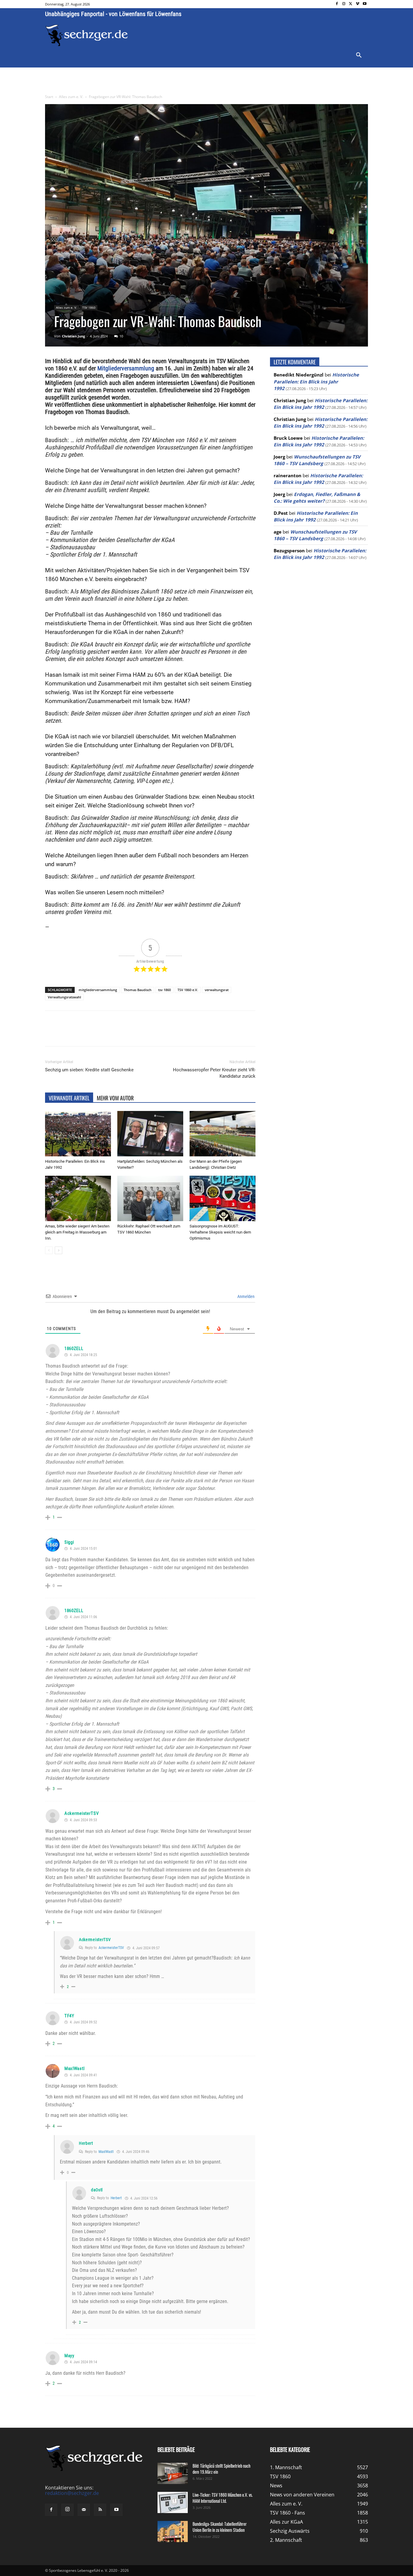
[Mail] (84, 2510)
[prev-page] (49, 1250)
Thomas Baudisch (138, 990)
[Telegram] (144, 1034)
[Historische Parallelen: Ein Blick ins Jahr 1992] (78, 1134)
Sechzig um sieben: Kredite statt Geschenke (89, 1070)
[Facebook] (337, 4)
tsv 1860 (164, 990)
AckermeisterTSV (82, 1813)
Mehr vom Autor (115, 1098)
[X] (351, 4)
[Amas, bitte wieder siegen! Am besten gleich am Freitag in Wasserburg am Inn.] (78, 1198)
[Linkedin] (130, 1034)
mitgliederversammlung (98, 990)
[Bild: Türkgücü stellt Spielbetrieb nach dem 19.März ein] (173, 2473)
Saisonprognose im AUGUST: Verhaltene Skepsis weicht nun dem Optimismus (220, 1232)
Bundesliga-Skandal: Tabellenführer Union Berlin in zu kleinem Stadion (220, 2527)
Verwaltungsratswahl (64, 997)
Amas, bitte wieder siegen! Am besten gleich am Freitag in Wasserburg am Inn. (77, 1232)
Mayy (69, 2356)
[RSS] (100, 2510)
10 (121, 336)
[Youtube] (364, 4)
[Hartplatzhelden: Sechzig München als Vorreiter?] (150, 1134)
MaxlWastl (74, 2068)
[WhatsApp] (116, 1034)
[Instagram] (344, 4)
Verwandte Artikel (69, 1098)
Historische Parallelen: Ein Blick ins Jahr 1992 (316, 381)
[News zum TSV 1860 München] (87, 35)
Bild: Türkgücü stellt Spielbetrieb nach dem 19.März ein (221, 2469)
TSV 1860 (89, 307)
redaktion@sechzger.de (72, 2493)
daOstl (97, 2190)
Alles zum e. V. (71, 97)
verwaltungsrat (217, 990)
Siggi (69, 1542)
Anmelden (246, 1296)
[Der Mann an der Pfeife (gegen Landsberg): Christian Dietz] (223, 1134)
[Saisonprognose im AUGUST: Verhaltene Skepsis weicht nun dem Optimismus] (223, 1198)
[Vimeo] (358, 4)
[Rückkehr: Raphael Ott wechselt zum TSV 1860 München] (150, 1198)
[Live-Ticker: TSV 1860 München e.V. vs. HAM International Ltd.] (173, 2502)
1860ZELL (74, 1349)
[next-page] (59, 1250)
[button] (359, 55)
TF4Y (69, 2016)
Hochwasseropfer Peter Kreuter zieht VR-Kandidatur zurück (214, 1073)
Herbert (86, 2143)
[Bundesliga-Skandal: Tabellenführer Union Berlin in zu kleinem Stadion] (173, 2532)
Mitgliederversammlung (126, 368)
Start (49, 97)
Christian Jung (73, 336)
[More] (158, 1034)
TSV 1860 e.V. (188, 990)
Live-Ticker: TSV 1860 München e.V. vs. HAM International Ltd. (223, 2498)
